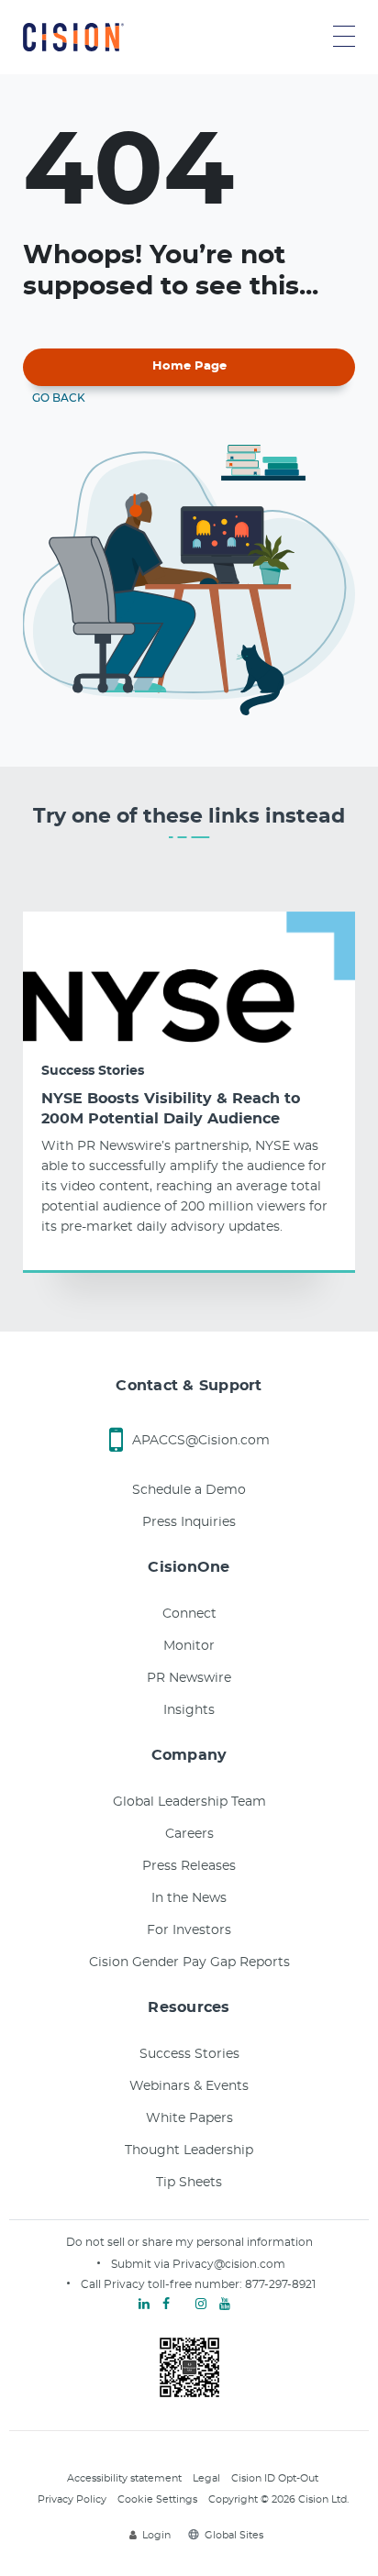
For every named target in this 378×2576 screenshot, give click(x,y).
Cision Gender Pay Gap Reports (189, 1962)
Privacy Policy (72, 2499)
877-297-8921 (280, 2284)
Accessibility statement (124, 2478)
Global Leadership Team (189, 1802)
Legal (206, 2478)
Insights (189, 1710)
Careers (189, 1834)
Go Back (59, 398)
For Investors (189, 1930)
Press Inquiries (189, 1522)
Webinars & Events (189, 2086)
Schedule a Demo (189, 1490)
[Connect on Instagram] (201, 2305)
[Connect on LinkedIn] (144, 2305)
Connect (189, 1614)
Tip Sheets (189, 2183)
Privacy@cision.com (229, 2264)
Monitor (189, 1646)
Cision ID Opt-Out (275, 2478)
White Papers (189, 2118)
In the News (189, 1898)
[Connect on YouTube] (225, 2305)
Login (156, 2535)
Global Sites (234, 2535)
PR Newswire (189, 1678)
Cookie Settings (157, 2499)
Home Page (189, 366)
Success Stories (93, 1071)
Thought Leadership (189, 2150)
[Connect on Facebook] (166, 2305)
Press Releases (189, 1866)
